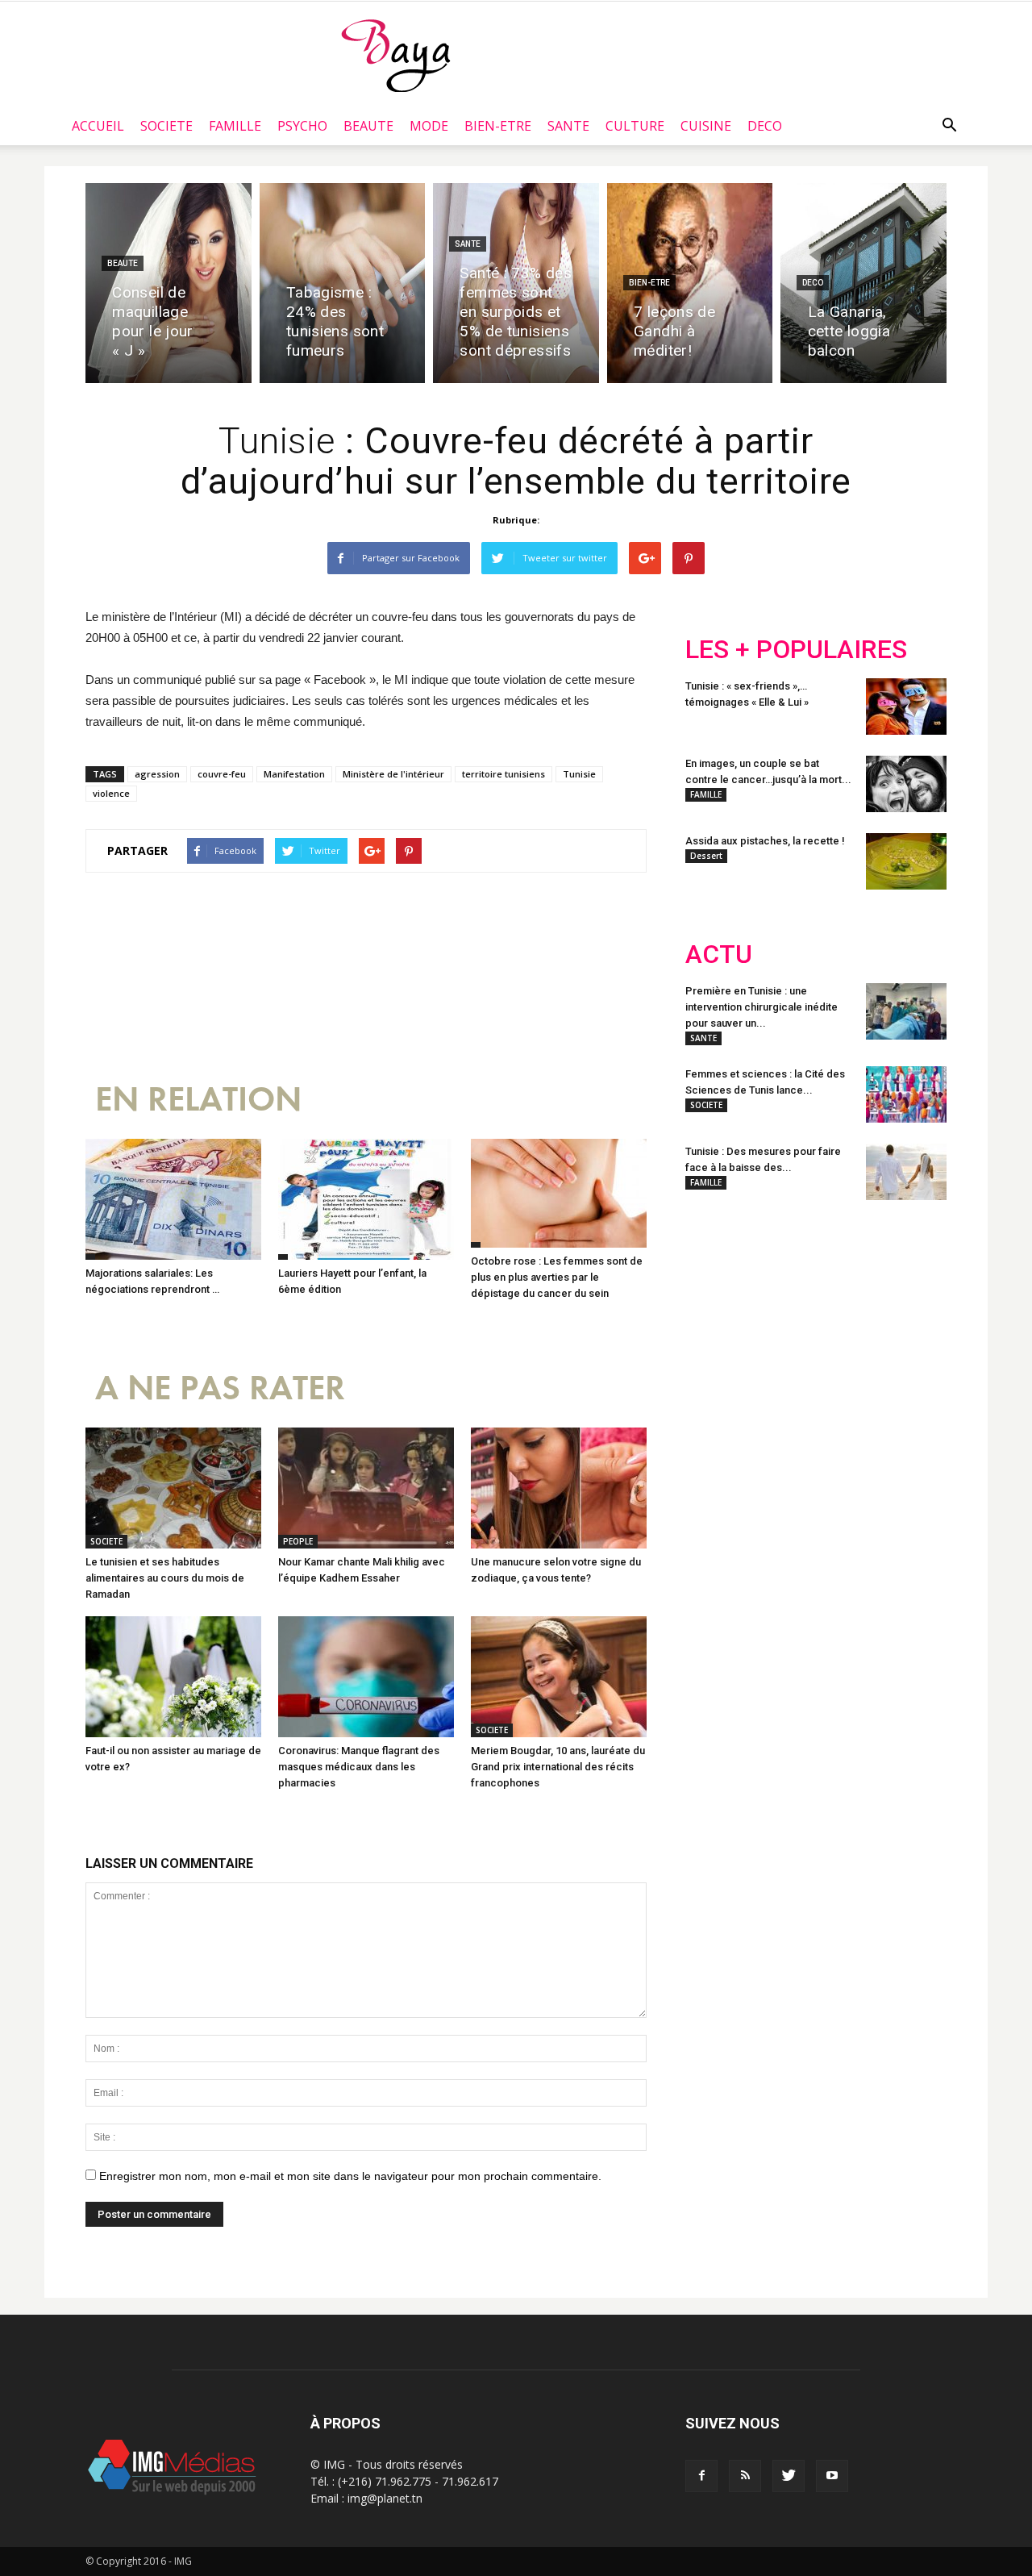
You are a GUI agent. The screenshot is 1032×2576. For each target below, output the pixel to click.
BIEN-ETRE (498, 126)
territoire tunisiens (504, 774)
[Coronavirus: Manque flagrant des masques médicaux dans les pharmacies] (366, 1677)
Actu (719, 955)
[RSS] (745, 2476)
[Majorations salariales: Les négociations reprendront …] (173, 1199)
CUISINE (706, 126)
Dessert (706, 856)
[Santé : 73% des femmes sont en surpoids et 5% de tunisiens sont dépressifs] (516, 283)
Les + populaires (796, 650)
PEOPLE (298, 1541)
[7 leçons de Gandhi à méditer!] (690, 283)
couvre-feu (222, 774)
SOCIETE (166, 126)
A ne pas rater (220, 1388)
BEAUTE (368, 126)
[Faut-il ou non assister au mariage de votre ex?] (173, 1677)
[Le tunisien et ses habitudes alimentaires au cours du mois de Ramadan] (173, 1488)
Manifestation (294, 774)
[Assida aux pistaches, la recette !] (906, 861)
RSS (836, 1318)
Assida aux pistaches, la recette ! (765, 841)
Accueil (98, 126)
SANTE (568, 126)
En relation (198, 1100)
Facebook (716, 1318)
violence (111, 793)
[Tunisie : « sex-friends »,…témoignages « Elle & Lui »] (906, 707)
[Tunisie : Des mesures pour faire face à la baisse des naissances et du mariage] (906, 1172)
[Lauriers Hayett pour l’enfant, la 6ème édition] (366, 1199)
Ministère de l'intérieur (393, 774)
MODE (429, 126)
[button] (949, 126)
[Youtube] (832, 2476)
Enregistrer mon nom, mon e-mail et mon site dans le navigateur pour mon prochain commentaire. (350, 2176)
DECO (765, 126)
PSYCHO (302, 126)
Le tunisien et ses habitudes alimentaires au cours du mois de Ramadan (165, 1578)
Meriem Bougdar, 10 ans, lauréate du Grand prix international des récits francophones (558, 1767)
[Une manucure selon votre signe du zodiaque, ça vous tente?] (559, 1488)
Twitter (776, 1318)
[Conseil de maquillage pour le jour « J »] (169, 283)
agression (157, 774)
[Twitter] (789, 2476)
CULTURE (635, 126)
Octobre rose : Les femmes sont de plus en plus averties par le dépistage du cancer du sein (557, 1277)
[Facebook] (701, 2476)
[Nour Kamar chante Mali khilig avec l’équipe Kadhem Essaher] (366, 1488)
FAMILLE (235, 126)
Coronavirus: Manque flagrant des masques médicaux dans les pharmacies (359, 1767)
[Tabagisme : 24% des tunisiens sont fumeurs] (343, 283)
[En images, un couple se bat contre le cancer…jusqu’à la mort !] (906, 784)
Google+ (899, 1318)
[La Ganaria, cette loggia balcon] (863, 283)
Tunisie (579, 774)
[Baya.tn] (395, 55)
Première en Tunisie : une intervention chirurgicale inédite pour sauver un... (762, 1007)
